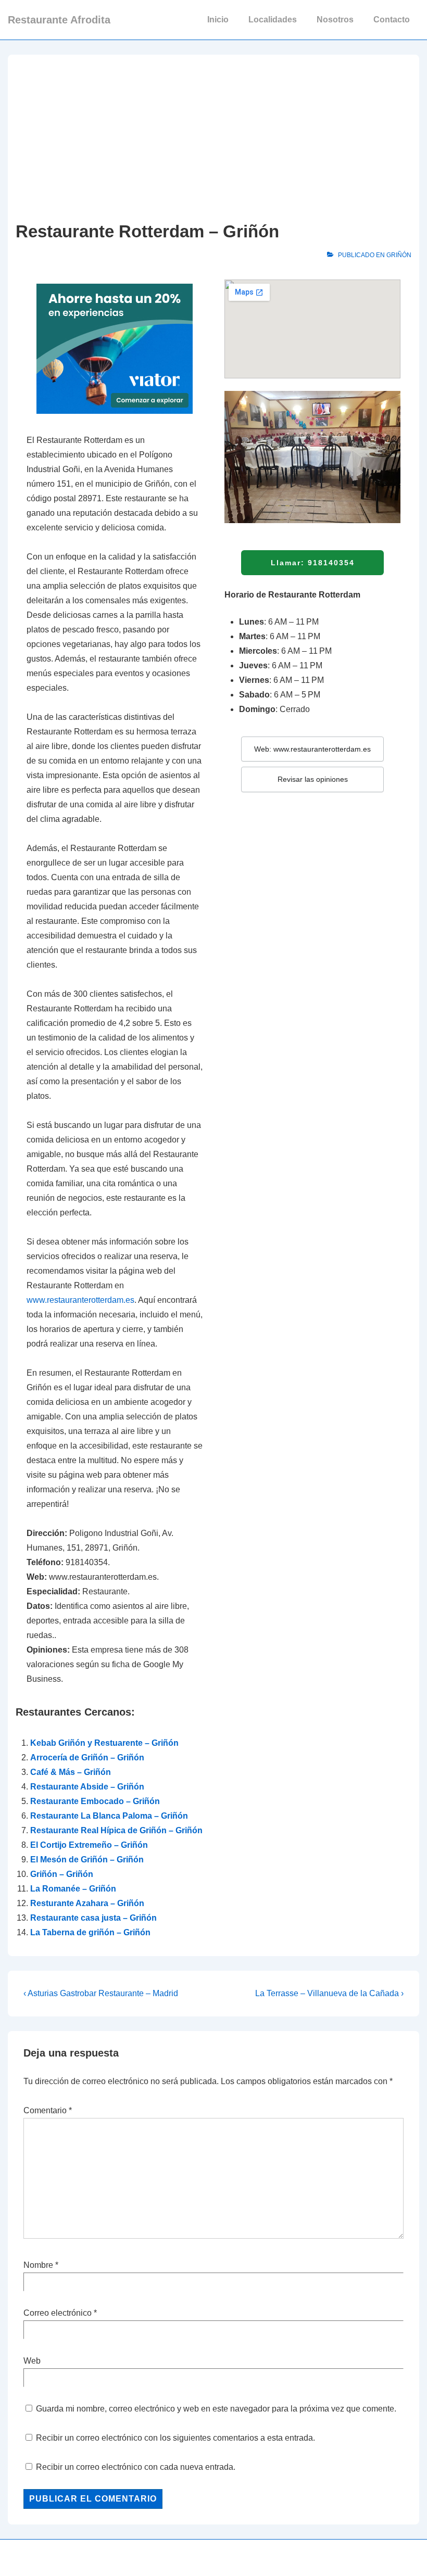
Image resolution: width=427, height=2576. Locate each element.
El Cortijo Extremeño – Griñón (89, 1845)
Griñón (399, 255)
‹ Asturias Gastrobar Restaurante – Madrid (101, 1993)
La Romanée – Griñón (73, 1889)
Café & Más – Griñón (71, 1772)
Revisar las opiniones (313, 779)
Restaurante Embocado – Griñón (95, 1801)
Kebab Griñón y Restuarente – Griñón (104, 1743)
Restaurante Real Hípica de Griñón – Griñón (116, 1830)
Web (32, 2361)
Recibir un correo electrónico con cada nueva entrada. (136, 2467)
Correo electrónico (58, 2313)
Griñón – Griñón (62, 1874)
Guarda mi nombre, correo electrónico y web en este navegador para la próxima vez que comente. (216, 2409)
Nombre (38, 2265)
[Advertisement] (213, 141)
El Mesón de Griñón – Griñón (87, 1860)
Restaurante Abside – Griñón (87, 1787)
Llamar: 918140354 (313, 563)
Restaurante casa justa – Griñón (93, 1918)
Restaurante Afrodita (59, 20)
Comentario (48, 2110)
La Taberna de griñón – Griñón (90, 1932)
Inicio (218, 20)
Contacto (392, 20)
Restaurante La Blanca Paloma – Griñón (109, 1816)
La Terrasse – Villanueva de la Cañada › (329, 1993)
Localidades (273, 20)
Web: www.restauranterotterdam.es (312, 749)
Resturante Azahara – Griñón (87, 1903)
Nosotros (335, 20)
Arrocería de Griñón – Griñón (87, 1757)
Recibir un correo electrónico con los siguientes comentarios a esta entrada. (175, 2438)
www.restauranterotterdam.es (80, 1300)
